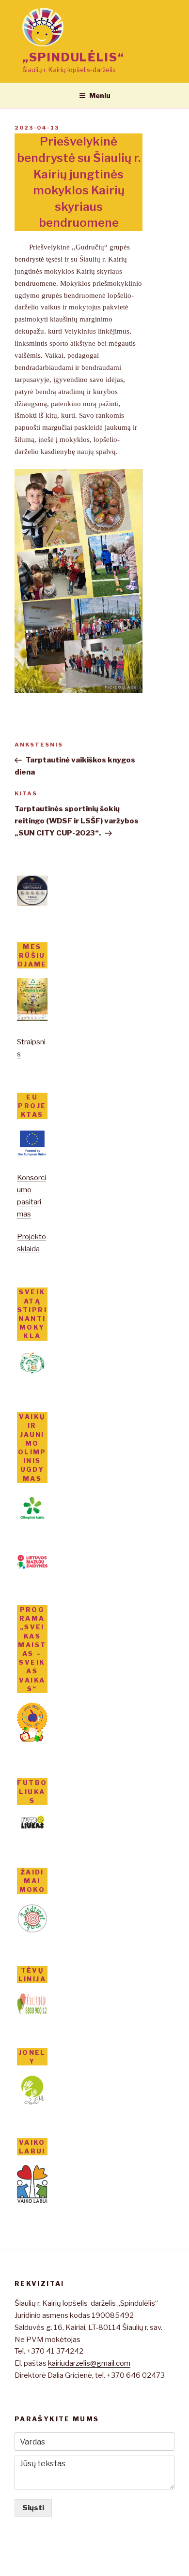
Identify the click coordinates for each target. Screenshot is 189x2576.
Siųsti (33, 2508)
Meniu (100, 95)
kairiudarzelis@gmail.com (89, 2363)
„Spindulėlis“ (73, 57)
